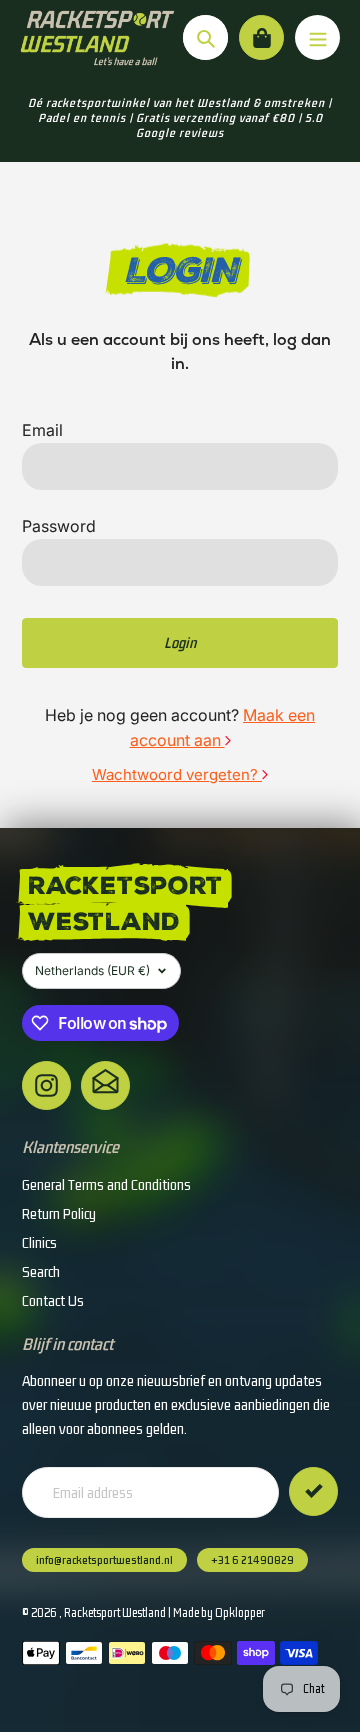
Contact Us (53, 1300)
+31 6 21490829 (252, 1560)
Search (41, 1271)
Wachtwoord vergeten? (177, 774)
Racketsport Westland (115, 1613)
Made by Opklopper (219, 1613)
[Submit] (313, 1491)
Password (59, 526)
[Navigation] (317, 37)
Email (42, 430)
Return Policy (59, 1213)
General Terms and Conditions (106, 1184)
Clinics (39, 1242)
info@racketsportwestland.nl (104, 1560)
